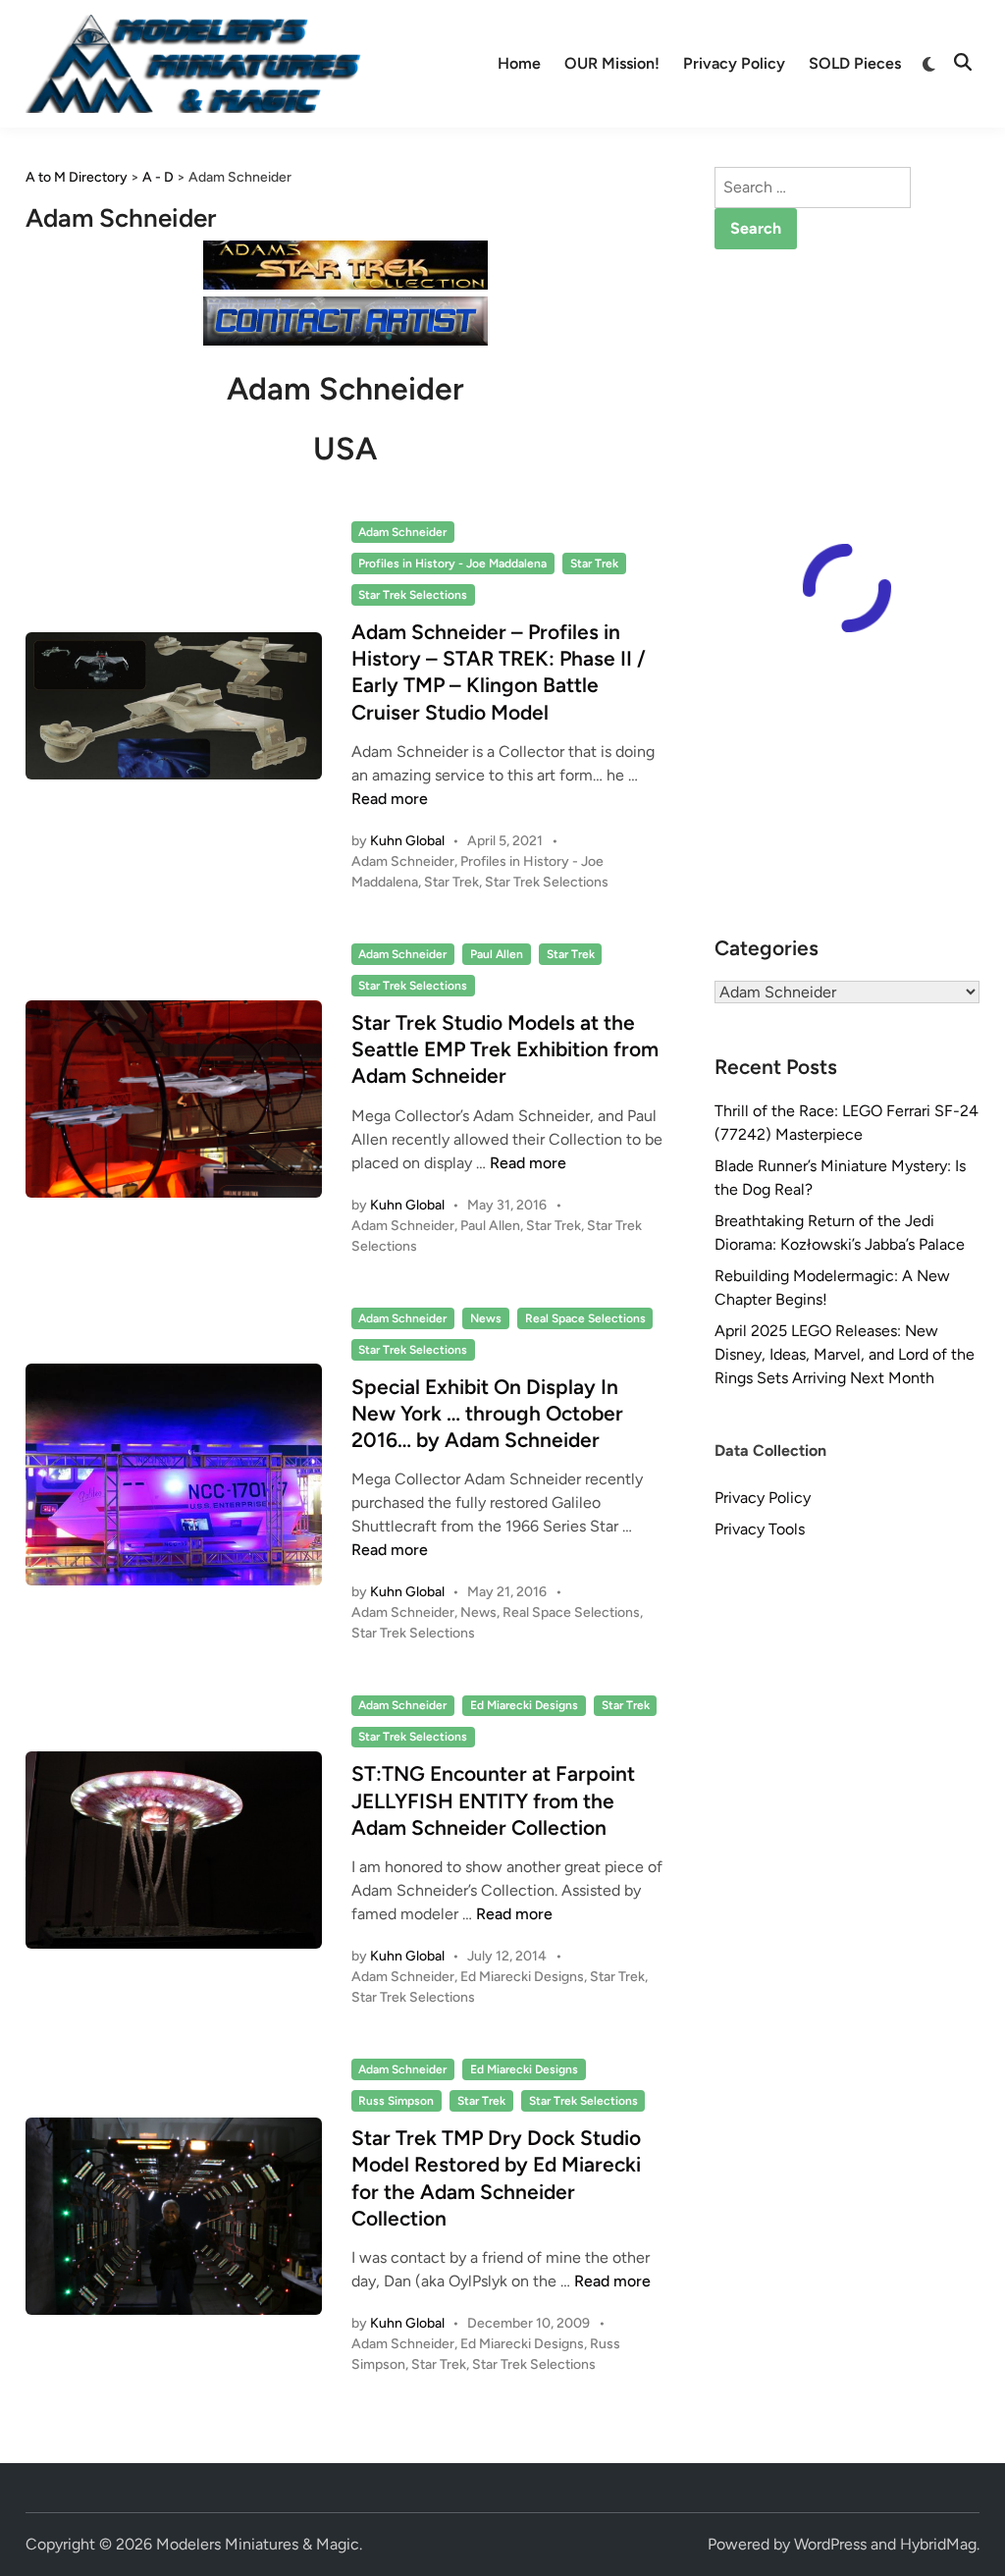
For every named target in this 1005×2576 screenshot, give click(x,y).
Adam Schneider (402, 532)
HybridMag (938, 2544)
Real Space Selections (585, 1318)
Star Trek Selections (413, 595)
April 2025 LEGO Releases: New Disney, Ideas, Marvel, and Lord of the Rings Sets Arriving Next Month (845, 1354)
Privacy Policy (734, 63)
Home (519, 63)
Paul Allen (497, 954)
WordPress (830, 2544)
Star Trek (594, 563)
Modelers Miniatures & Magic (258, 2544)
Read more (390, 799)
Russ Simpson (396, 2101)
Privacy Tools (760, 1529)
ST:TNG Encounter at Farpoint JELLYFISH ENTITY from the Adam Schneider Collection (493, 1800)
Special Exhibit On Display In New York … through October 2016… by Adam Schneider (487, 1414)
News (486, 1318)
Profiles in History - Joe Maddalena (452, 563)
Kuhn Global (407, 841)
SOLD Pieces (855, 63)
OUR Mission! (612, 63)
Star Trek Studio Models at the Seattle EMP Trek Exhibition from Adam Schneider (505, 1049)
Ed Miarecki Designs (524, 1705)
